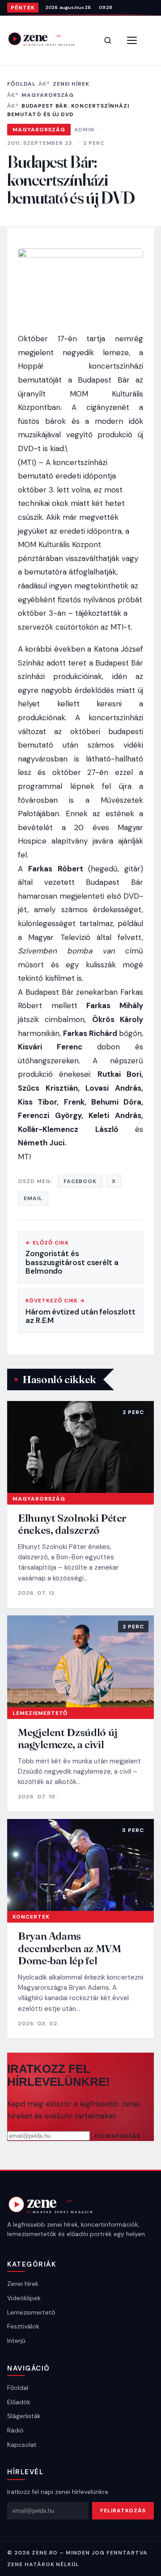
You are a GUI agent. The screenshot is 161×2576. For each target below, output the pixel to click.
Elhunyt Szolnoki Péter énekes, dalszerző (72, 1524)
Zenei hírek (71, 84)
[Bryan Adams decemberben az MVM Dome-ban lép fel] (80, 1865)
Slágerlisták (24, 2416)
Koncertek (31, 1917)
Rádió (15, 2430)
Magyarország (48, 95)
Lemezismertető (40, 1713)
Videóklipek (24, 2298)
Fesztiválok (23, 2326)
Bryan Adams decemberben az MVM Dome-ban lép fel (70, 1948)
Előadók (19, 2402)
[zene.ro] (47, 39)
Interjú (16, 2341)
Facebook (80, 1181)
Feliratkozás (118, 2136)
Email (33, 1198)
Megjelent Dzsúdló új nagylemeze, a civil (68, 1738)
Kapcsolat (22, 2445)
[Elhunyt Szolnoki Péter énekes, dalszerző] (80, 1447)
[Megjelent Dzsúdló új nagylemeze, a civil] (80, 1661)
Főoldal (21, 84)
